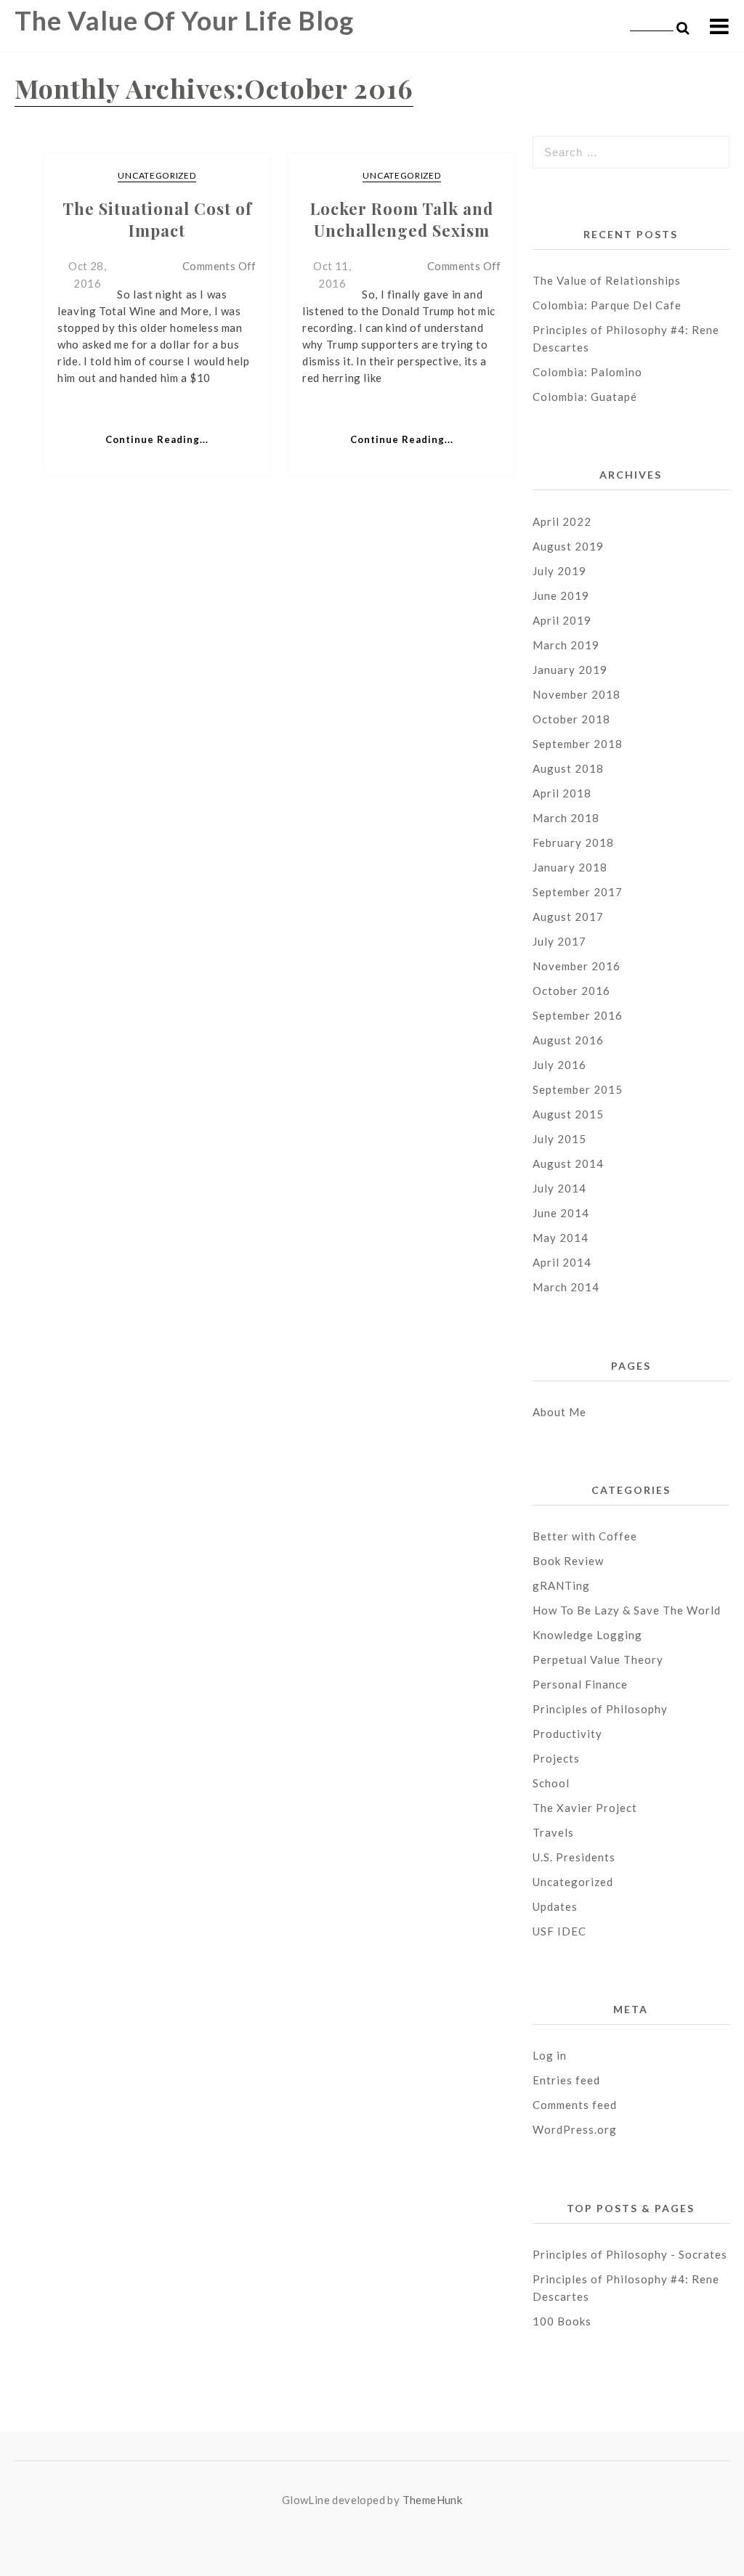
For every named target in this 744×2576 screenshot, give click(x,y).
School (551, 1783)
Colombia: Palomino (587, 372)
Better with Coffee (585, 1536)
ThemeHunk (433, 2500)
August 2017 (568, 917)
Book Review (568, 1561)
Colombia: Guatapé (585, 397)
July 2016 (559, 1065)
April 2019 (562, 620)
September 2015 (578, 1089)
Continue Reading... (157, 439)
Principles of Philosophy (600, 1709)
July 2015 (559, 1139)
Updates (555, 1906)
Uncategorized (157, 175)
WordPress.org (575, 2129)
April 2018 (562, 793)
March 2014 (566, 1287)
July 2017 (559, 941)
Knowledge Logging (587, 1635)
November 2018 (577, 694)
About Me (559, 1412)
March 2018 (566, 818)
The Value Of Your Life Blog (184, 20)
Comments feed (575, 2105)
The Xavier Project (585, 1808)
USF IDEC (559, 1931)
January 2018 (570, 867)
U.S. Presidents (574, 1857)
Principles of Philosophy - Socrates (630, 2254)
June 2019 (561, 596)
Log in (550, 2055)
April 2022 (562, 521)
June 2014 (561, 1213)
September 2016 (578, 1015)
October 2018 (571, 719)
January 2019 (570, 670)
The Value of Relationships (608, 280)
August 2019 (568, 546)
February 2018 (573, 842)
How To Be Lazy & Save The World (627, 1610)
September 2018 (578, 744)
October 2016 (571, 991)
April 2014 (562, 1262)
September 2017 (578, 892)
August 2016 (568, 1040)
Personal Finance (580, 1684)
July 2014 (559, 1188)
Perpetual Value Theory (598, 1659)
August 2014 (568, 1163)
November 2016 (577, 966)
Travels (553, 1832)
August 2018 (568, 768)
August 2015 (568, 1114)
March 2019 (566, 645)
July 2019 (559, 571)
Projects (556, 1758)
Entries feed (566, 2080)
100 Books (562, 2321)
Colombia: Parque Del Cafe (607, 305)
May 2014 (561, 1238)
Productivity (567, 1734)
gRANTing (561, 1585)
